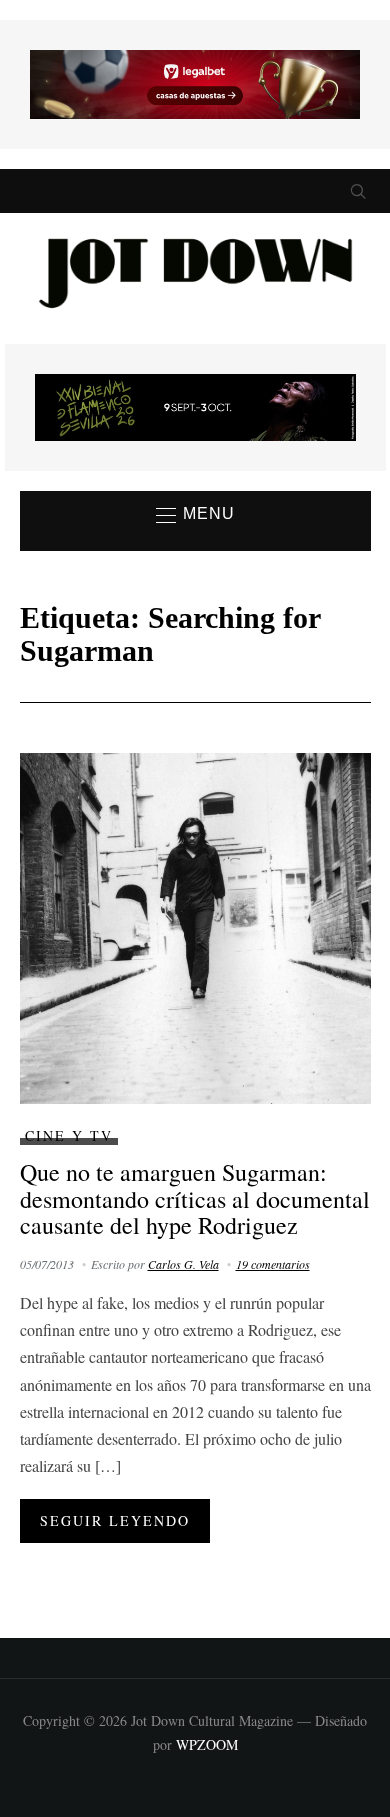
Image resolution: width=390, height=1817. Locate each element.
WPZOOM (207, 1744)
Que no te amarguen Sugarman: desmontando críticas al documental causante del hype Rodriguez (195, 1198)
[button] (195, 515)
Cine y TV (69, 1135)
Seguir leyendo (115, 1520)
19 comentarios (273, 1264)
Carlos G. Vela (183, 1264)
